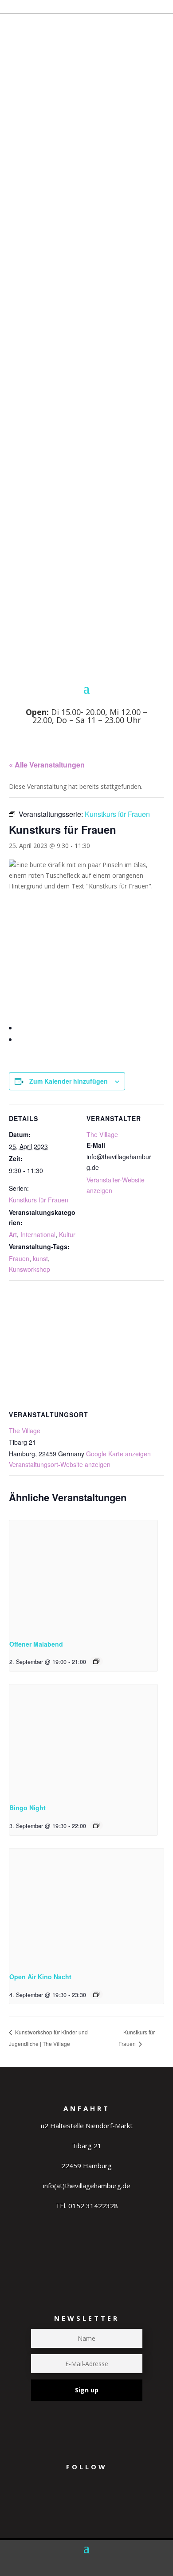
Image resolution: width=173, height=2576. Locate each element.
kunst (40, 1258)
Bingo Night (28, 1808)
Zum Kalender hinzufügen (69, 1081)
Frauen (19, 1258)
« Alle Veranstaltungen (47, 765)
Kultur (67, 1234)
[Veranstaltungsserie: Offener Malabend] (96, 1661)
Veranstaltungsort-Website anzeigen (60, 1464)
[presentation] (83, 1576)
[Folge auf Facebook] (98, 2506)
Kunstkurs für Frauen (39, 1200)
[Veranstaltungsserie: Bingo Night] (96, 1825)
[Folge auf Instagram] (64, 2506)
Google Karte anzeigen (118, 1454)
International (38, 1234)
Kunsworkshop (29, 1269)
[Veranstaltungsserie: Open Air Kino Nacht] (96, 1994)
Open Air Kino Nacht (40, 1977)
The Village (102, 1134)
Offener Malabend (36, 1644)
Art (13, 1234)
